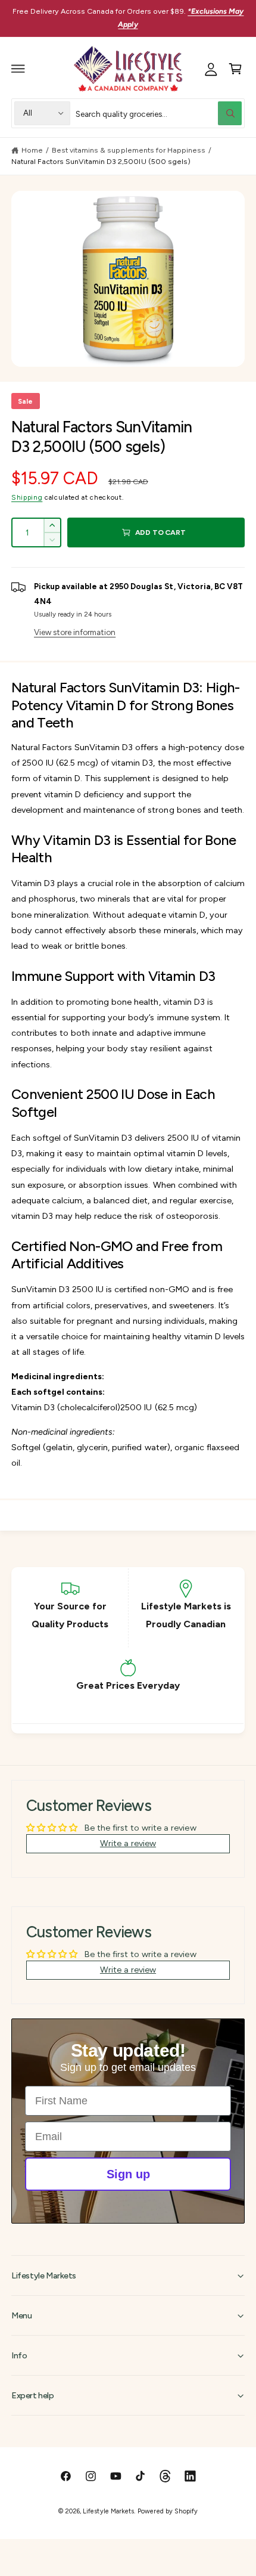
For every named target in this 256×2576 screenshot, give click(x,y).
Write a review (128, 1843)
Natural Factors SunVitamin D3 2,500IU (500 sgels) (101, 161)
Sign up (128, 2174)
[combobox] (159, 113)
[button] (18, 69)
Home (32, 150)
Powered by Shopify (167, 2511)
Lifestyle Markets (108, 2511)
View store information (75, 632)
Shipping (27, 497)
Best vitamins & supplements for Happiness (129, 150)
